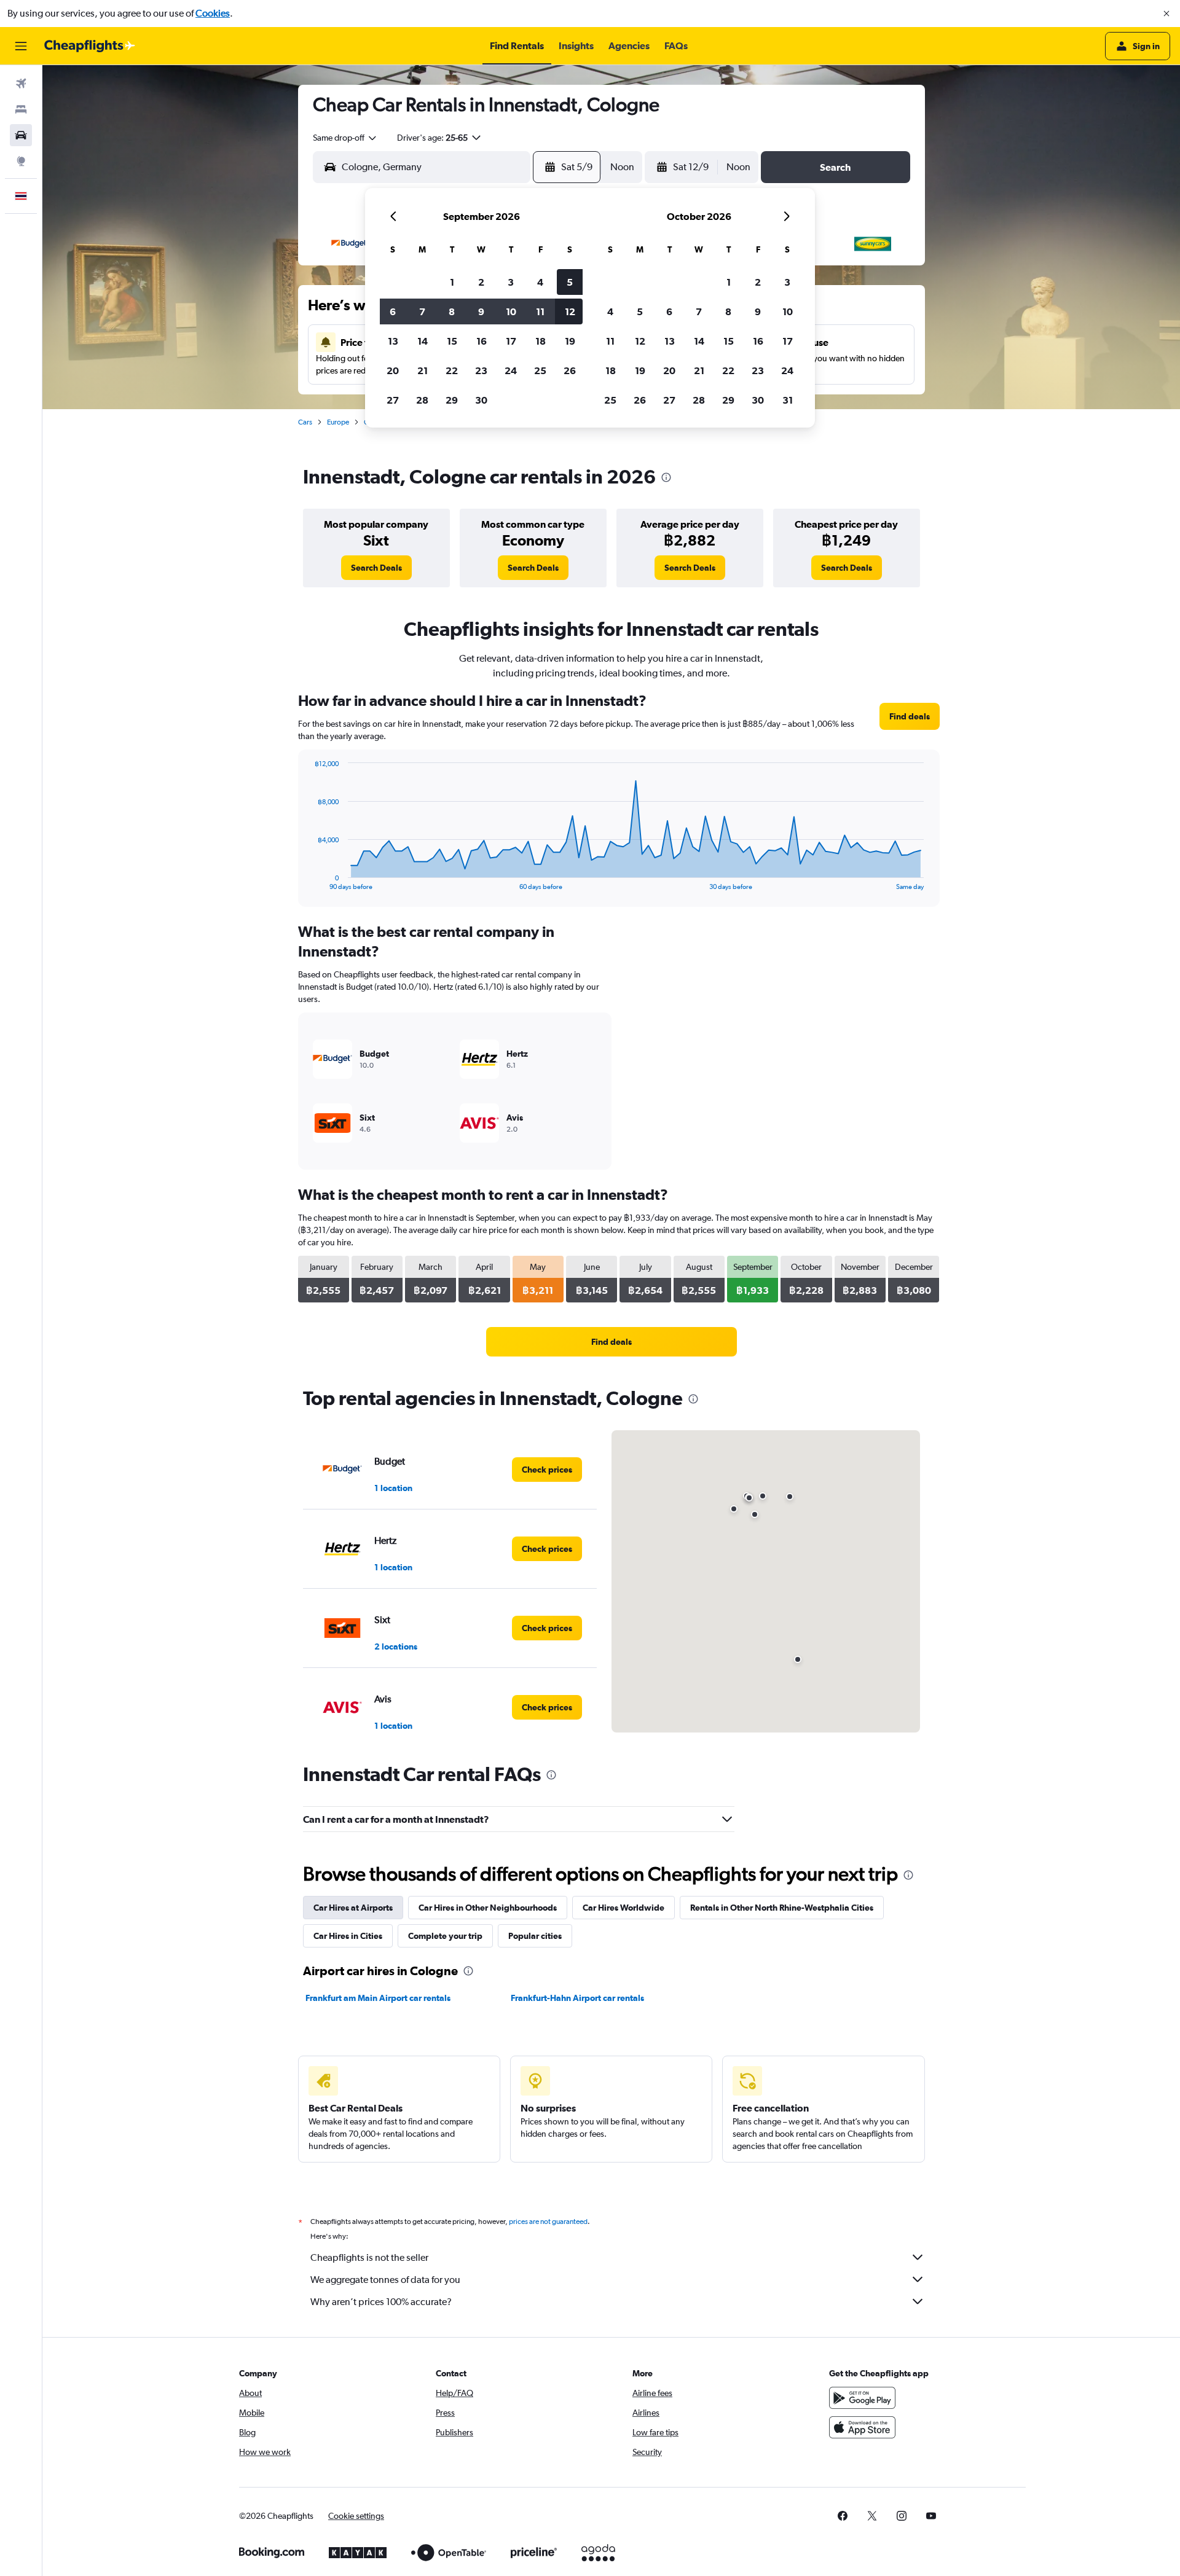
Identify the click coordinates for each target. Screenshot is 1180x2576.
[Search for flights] (21, 84)
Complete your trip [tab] (445, 1936)
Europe (338, 422)
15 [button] (452, 341)
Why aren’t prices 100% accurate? (381, 2302)
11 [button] (540, 311)
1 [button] (452, 282)
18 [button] (541, 341)
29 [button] (452, 400)
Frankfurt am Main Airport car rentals (378, 1998)
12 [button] (570, 311)
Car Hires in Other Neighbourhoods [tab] (488, 1908)
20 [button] (393, 370)
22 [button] (452, 370)
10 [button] (511, 311)
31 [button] (788, 400)
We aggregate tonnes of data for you (385, 2280)
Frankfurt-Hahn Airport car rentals (577, 1998)
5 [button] (570, 282)
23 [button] (481, 370)
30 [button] (481, 400)
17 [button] (511, 341)
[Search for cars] (21, 135)
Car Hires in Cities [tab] (348, 1936)
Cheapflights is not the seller (369, 2257)
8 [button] (452, 311)
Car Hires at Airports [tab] (353, 1908)
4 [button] (540, 282)
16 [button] (482, 341)
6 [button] (393, 311)
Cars (305, 422)
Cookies (213, 13)
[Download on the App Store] (862, 2427)
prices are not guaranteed (548, 2222)
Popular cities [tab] (535, 1936)
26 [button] (570, 370)
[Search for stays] (21, 109)
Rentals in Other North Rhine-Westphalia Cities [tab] (782, 1908)
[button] (1166, 14)
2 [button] (481, 282)
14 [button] (423, 341)
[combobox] (345, 138)
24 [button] (511, 370)
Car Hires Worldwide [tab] (623, 1908)
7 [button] (422, 311)
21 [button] (423, 370)
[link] (376, 568)
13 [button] (393, 341)
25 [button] (540, 370)
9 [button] (481, 311)
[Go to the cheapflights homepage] (90, 46)
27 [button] (393, 400)
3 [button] (511, 282)
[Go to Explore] (21, 161)
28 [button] (422, 400)
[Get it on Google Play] (862, 2398)
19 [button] (570, 341)
